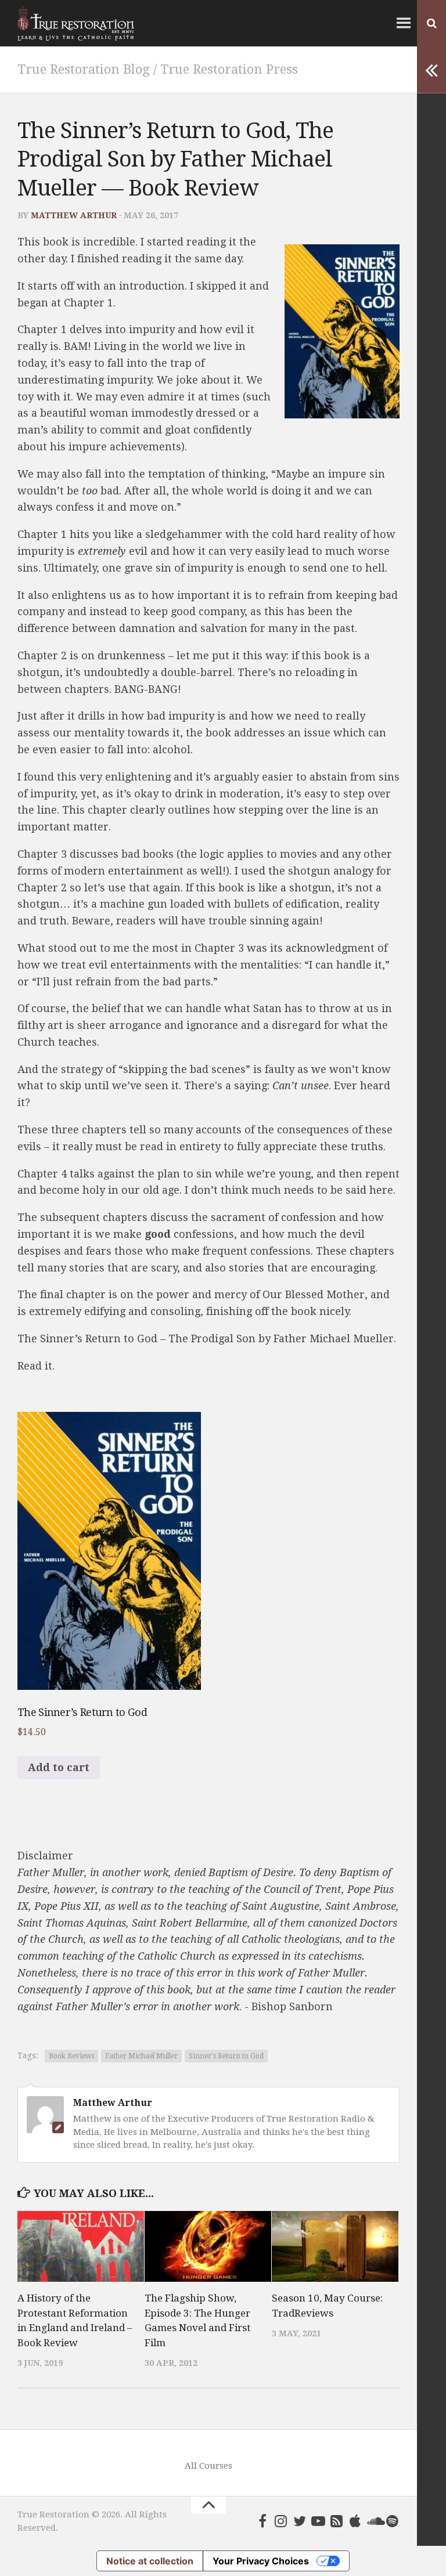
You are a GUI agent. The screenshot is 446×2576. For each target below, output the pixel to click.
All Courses (208, 2466)
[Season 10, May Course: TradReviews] (335, 2246)
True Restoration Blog (84, 69)
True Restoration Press (229, 69)
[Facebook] (262, 2521)
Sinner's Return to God (226, 2056)
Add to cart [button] (59, 1767)
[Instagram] (281, 2521)
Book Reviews (71, 2056)
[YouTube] (318, 2521)
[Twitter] (300, 2521)
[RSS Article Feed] (337, 2521)
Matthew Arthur (74, 215)
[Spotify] (393, 2521)
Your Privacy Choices (261, 2561)
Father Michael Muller (141, 2056)
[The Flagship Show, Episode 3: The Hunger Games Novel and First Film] (208, 2246)
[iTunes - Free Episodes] (355, 2521)
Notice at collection (150, 2561)
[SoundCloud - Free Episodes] (374, 2521)
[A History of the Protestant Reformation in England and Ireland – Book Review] (81, 2246)
